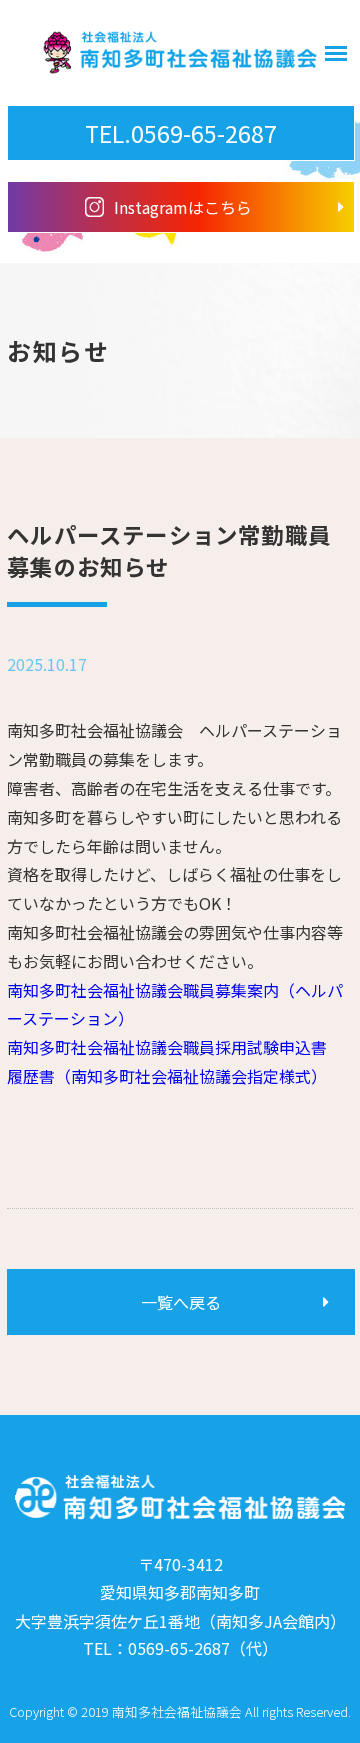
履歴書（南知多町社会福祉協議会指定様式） (167, 1076)
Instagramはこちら (183, 207)
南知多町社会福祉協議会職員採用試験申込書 (167, 1047)
